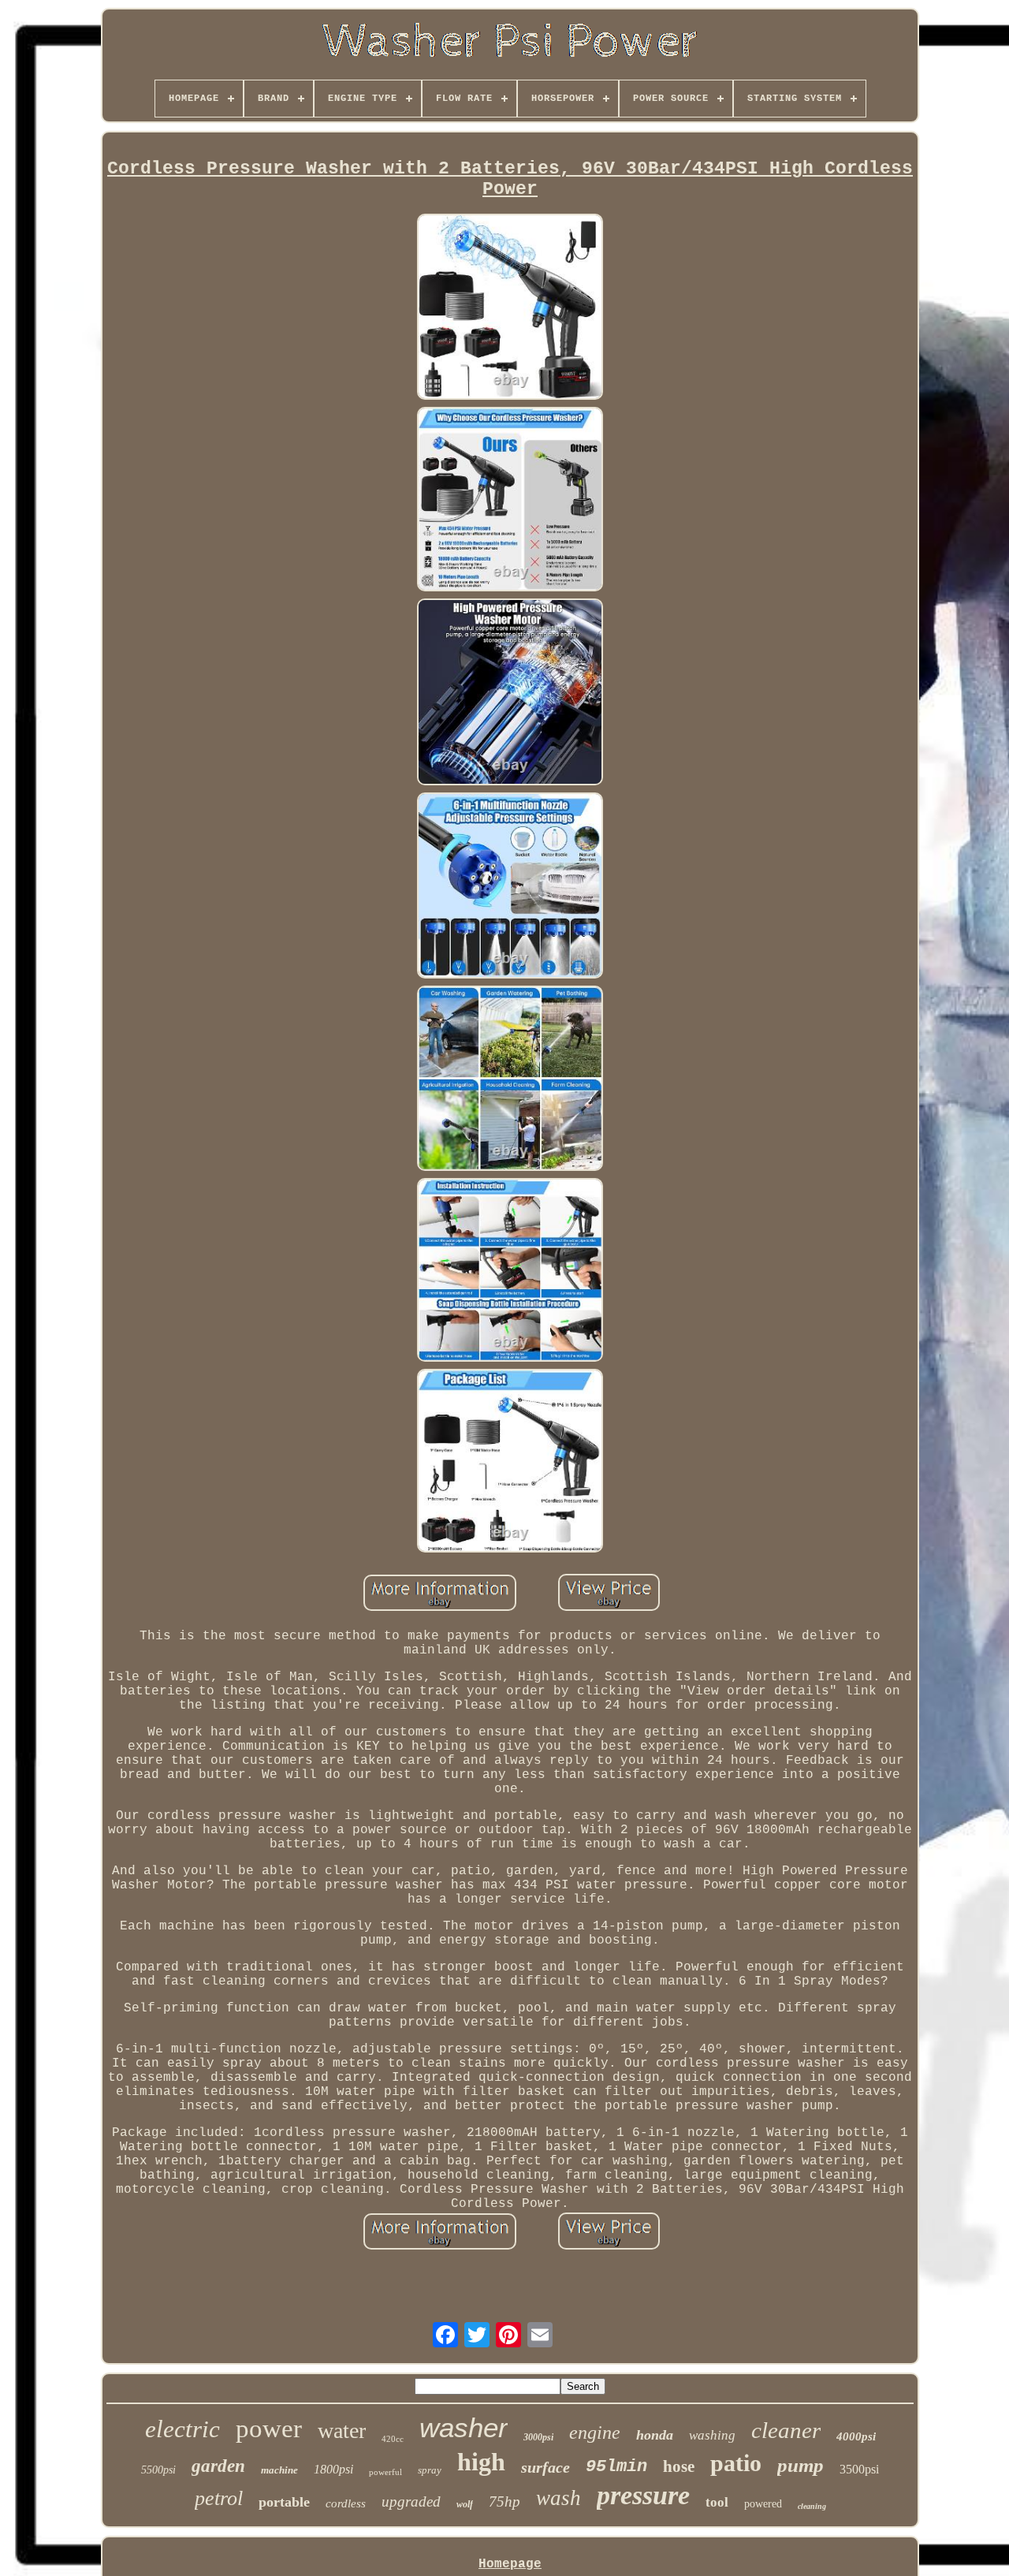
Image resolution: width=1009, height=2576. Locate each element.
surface (545, 2467)
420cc (393, 2439)
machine (279, 2470)
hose (679, 2466)
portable (284, 2502)
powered (763, 2504)
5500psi (158, 2470)
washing (712, 2435)
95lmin (616, 2467)
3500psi (859, 2469)
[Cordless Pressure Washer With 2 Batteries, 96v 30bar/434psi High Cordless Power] (510, 309)
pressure (643, 2495)
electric (182, 2429)
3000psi (538, 2437)
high (481, 2462)
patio (736, 2463)
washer (464, 2427)
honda (655, 2435)
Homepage (510, 2564)
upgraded (411, 2501)
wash (558, 2498)
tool (717, 2502)
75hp (504, 2501)
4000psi (856, 2436)
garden (218, 2466)
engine (595, 2432)
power (269, 2429)
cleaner (786, 2430)
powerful (385, 2472)
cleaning (812, 2506)
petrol (219, 2498)
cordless (346, 2503)
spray (430, 2470)
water (342, 2431)
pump (800, 2465)
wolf (465, 2504)
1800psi (333, 2469)
